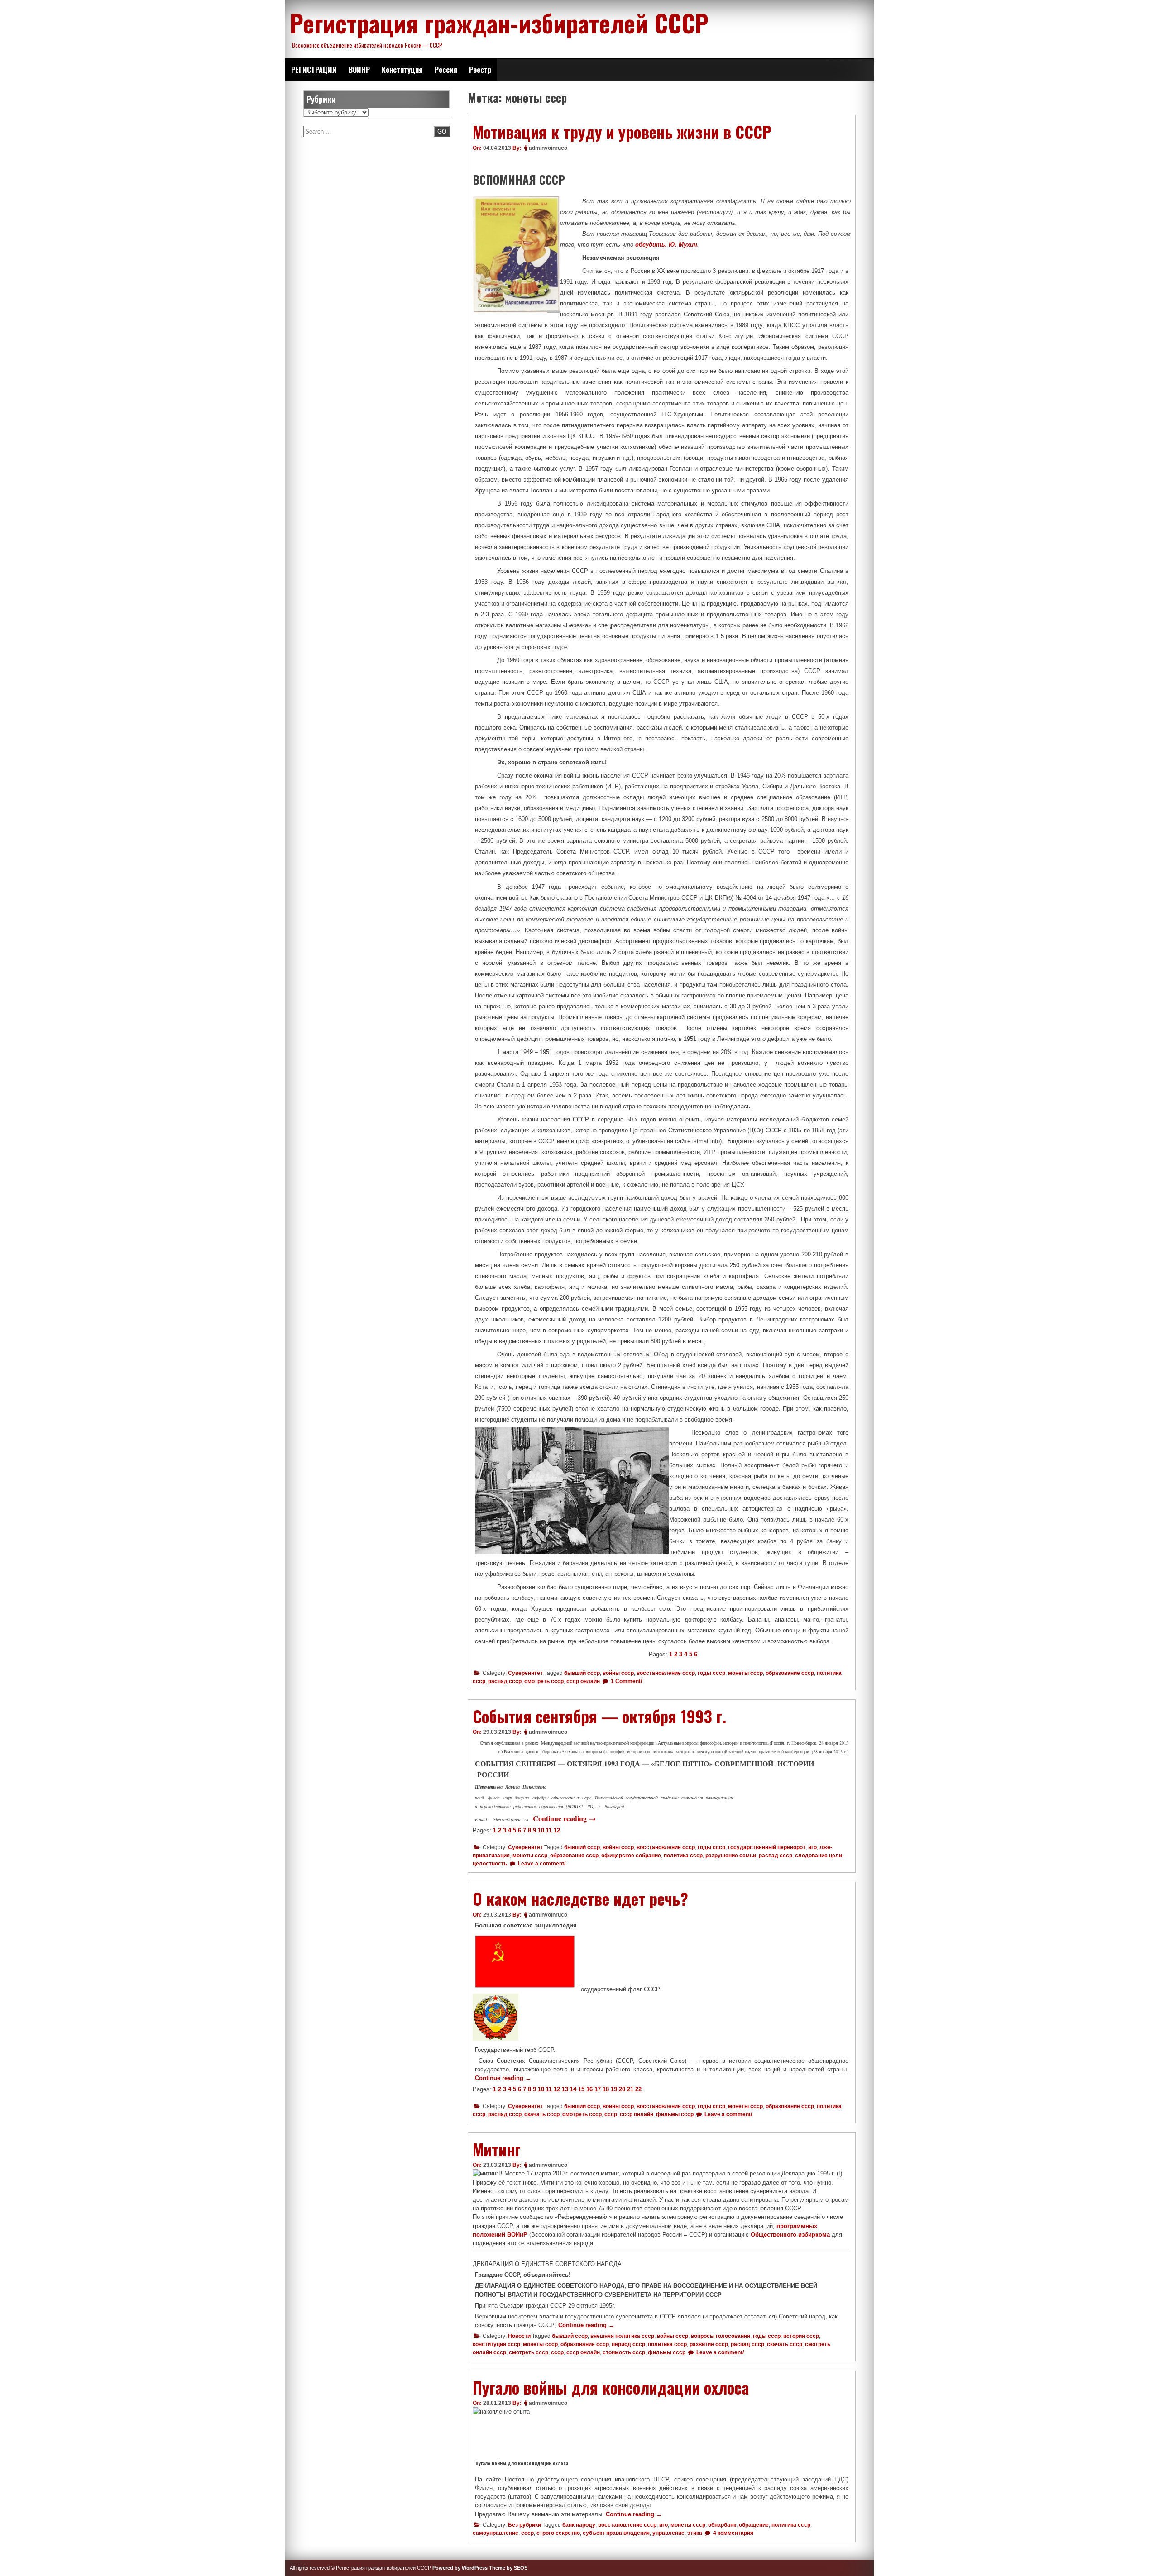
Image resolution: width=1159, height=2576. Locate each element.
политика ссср (683, 1856)
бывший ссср (582, 1673)
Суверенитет (525, 1673)
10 (541, 1830)
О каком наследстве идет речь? (580, 1899)
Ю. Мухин (683, 245)
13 (565, 2089)
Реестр (480, 70)
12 (557, 1830)
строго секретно (558, 2533)
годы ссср (711, 1673)
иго (812, 1847)
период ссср (628, 2344)
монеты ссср (745, 1673)
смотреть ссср (544, 1681)
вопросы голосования (721, 2336)
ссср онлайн (583, 1681)
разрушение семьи (731, 1856)
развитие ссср (709, 2344)
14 (573, 2089)
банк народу (579, 2525)
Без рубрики (524, 2525)
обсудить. (652, 245)
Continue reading (564, 1818)
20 (622, 2089)
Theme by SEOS (508, 2568)
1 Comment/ (626, 1681)
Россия (446, 70)
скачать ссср (542, 2114)
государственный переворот (767, 1847)
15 (581, 2089)
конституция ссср (496, 2344)
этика (695, 2533)
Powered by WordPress (460, 2568)
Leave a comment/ (541, 1864)
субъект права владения (616, 2533)
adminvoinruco (548, 148)
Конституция (402, 70)
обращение (754, 2525)
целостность (490, 1864)
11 (549, 1830)
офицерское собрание (631, 1856)
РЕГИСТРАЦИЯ (314, 70)
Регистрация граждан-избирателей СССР (499, 23)
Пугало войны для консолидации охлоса (611, 2387)
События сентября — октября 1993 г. (599, 1716)
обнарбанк (722, 2525)
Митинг (497, 2149)
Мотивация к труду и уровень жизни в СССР (622, 132)
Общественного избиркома (790, 2235)
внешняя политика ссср (622, 2336)
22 (638, 2089)
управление (668, 2533)
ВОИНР (359, 70)
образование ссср (790, 1673)
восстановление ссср (666, 1673)
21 (630, 2089)
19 (614, 2089)
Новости (519, 2336)
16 (589, 2089)
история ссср (801, 2336)
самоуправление (496, 2533)
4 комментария (733, 2533)
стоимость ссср (624, 2352)
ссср (611, 2114)
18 (606, 2089)
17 (598, 2089)
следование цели (819, 1856)
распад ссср (505, 1681)
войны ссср (618, 1673)
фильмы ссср (675, 2114)
